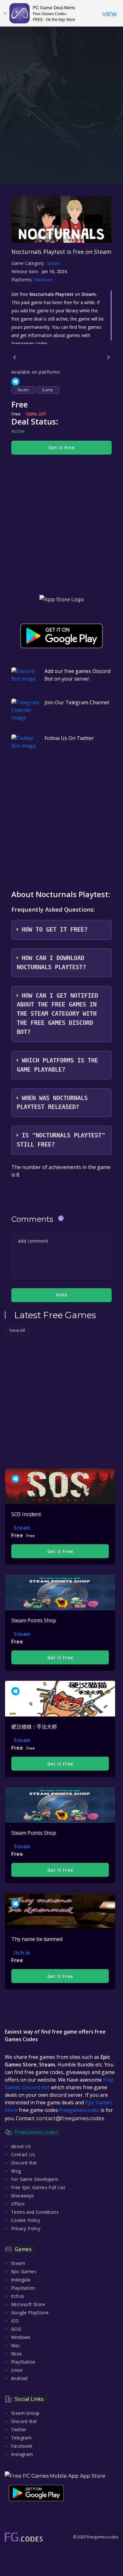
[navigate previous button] (15, 357)
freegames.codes (79, 2110)
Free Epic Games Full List (38, 2187)
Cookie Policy (26, 2220)
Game (48, 390)
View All (17, 1330)
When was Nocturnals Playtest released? (52, 1103)
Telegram (21, 2438)
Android (19, 2378)
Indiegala (21, 2280)
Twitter (19, 2429)
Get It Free (61, 447)
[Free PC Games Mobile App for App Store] (62, 600)
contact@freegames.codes (70, 2118)
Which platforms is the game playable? (57, 1065)
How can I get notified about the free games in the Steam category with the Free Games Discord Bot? (57, 1014)
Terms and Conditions (35, 2212)
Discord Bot (24, 2163)
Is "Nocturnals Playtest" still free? (61, 1140)
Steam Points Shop (34, 1620)
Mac (16, 2345)
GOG (16, 2329)
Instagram (22, 2454)
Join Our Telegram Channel (77, 702)
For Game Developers (35, 2179)
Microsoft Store (28, 2304)
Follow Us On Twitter (69, 738)
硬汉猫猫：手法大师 (34, 1727)
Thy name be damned (37, 1939)
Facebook (22, 2446)
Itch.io (22, 1953)
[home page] (24, 2537)
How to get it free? (55, 930)
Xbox (16, 2354)
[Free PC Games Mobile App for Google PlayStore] (61, 636)
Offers (18, 2204)
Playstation (23, 2288)
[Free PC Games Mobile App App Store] (55, 2476)
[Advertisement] (61, 120)
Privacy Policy (26, 2228)
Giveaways (23, 2196)
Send (61, 1295)
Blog (16, 2171)
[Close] (5, 13)
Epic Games (24, 2271)
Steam (54, 263)
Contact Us (23, 2154)
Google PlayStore (30, 2313)
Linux (17, 2370)
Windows (44, 280)
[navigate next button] (108, 357)
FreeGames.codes (36, 2132)
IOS (15, 2321)
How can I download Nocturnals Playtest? (51, 963)
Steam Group (25, 2413)
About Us (21, 2146)
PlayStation (23, 2362)
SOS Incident (26, 1514)
